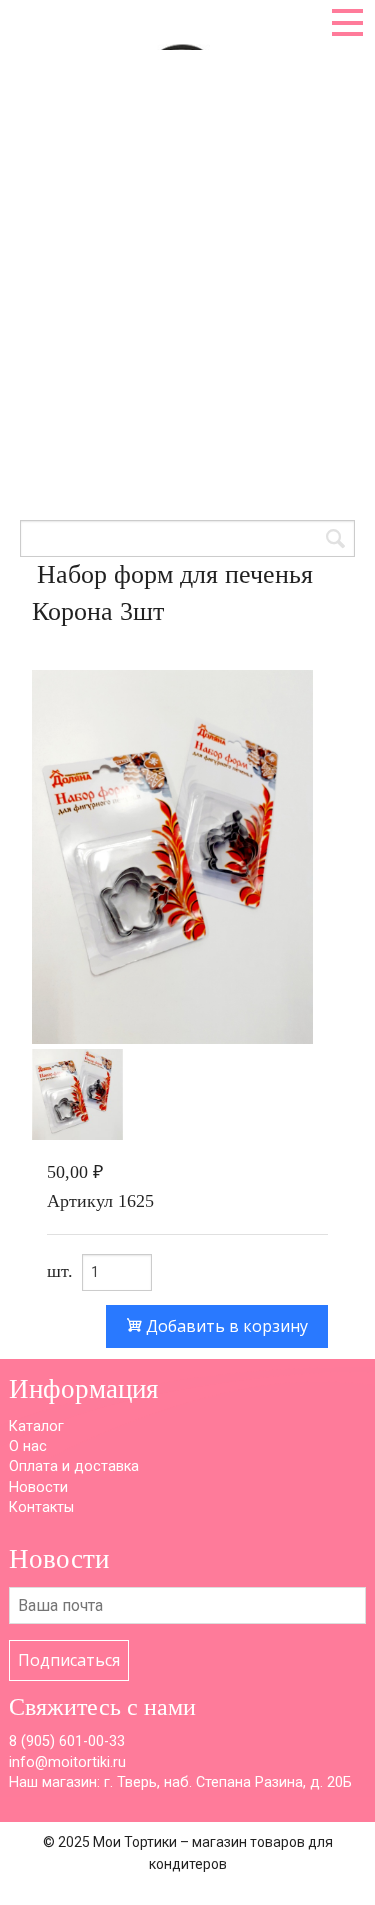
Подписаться (69, 1660)
